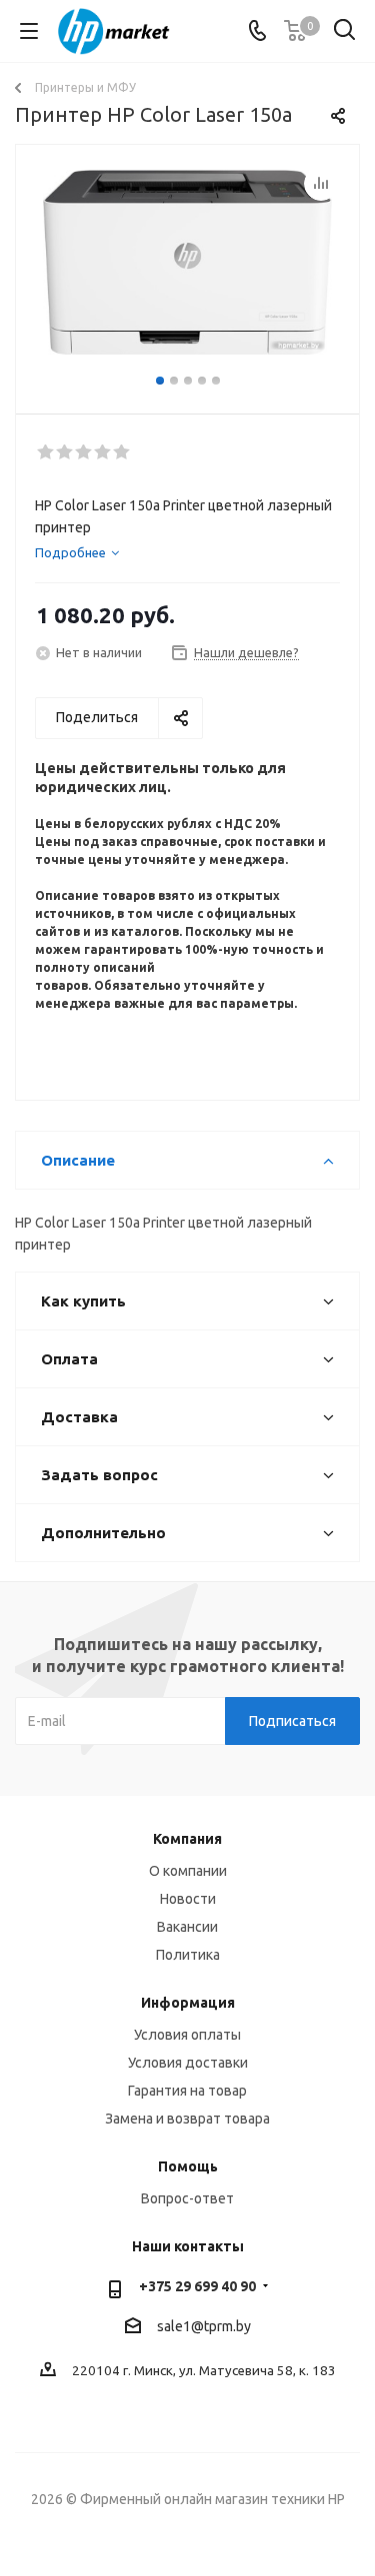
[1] (46, 452)
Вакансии (187, 1927)
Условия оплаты (187, 2035)
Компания (187, 1839)
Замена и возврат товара (187, 2119)
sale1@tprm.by (204, 2326)
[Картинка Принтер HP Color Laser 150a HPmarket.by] (187, 270)
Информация (188, 2003)
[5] (122, 452)
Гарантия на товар (187, 2091)
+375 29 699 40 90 (197, 2286)
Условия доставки (188, 2063)
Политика (188, 1955)
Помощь (188, 2166)
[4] (103, 452)
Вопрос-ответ (187, 2198)
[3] (84, 452)
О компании (188, 1871)
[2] (65, 452)
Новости (188, 1899)
